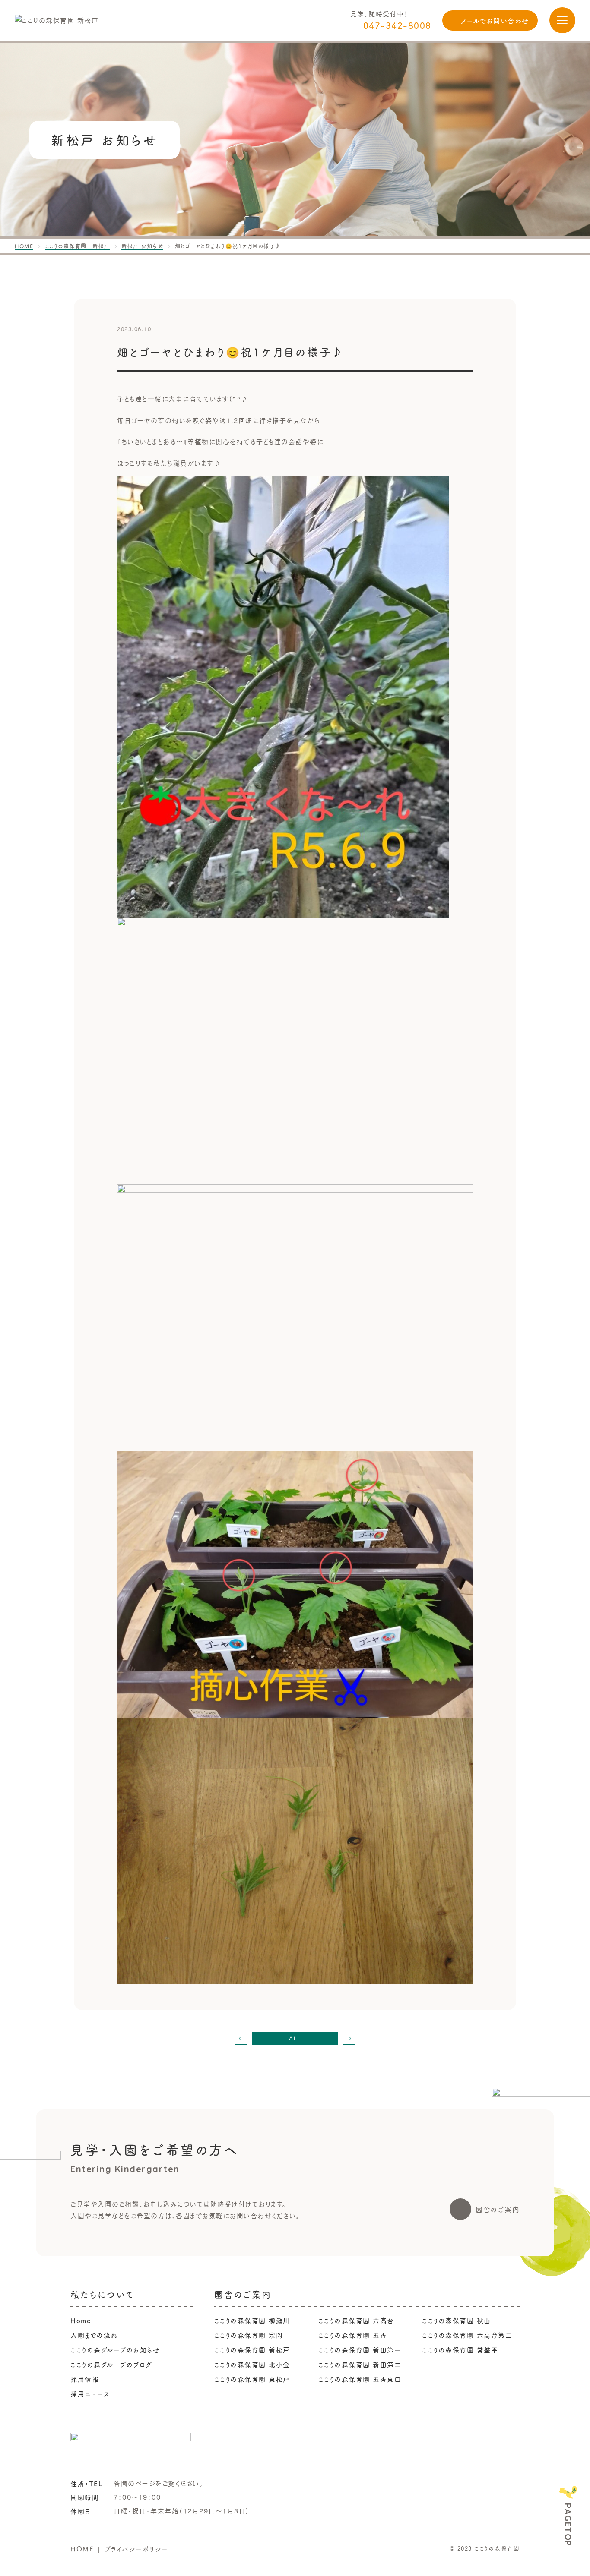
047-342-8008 (397, 25)
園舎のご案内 (498, 2209)
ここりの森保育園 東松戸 (252, 2379)
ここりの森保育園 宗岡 (249, 2335)
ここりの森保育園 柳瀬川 (252, 2320)
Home (81, 2320)
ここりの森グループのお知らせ (115, 2350)
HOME (82, 2549)
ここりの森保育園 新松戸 (252, 2350)
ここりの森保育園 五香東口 (360, 2379)
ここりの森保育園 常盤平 (460, 2350)
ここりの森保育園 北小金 (252, 2364)
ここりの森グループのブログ (111, 2364)
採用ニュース (90, 2394)
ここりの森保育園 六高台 (356, 2320)
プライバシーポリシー (136, 2549)
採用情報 (85, 2379)
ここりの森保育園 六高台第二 (467, 2335)
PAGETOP (568, 2525)
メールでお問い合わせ (495, 20)
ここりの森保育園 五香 (353, 2335)
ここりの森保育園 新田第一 (360, 2350)
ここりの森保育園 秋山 (457, 2320)
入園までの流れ (94, 2335)
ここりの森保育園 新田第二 (360, 2364)
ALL (295, 2038)
